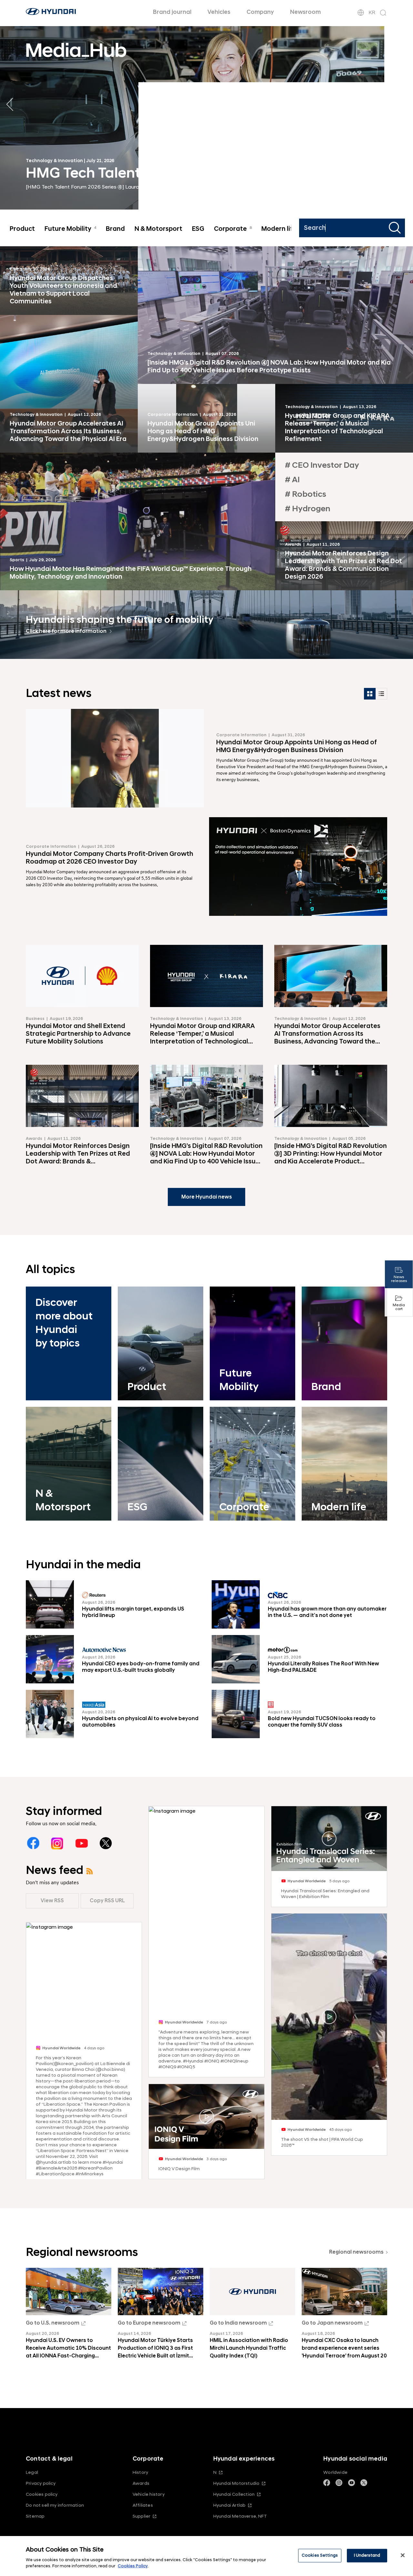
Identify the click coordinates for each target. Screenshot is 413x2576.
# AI (292, 480)
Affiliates (143, 2505)
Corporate (233, 229)
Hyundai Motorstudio (237, 2483)
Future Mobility (70, 229)
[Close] (403, 2555)
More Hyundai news (207, 1197)
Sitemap (35, 2516)
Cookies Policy (133, 2566)
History (140, 2472)
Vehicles (219, 12)
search (396, 228)
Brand (115, 229)
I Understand (367, 2555)
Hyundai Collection (234, 2494)
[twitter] (106, 1843)
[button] (403, 104)
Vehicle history (149, 2494)
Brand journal (172, 12)
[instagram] (57, 1843)
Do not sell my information (55, 2505)
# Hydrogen (308, 509)
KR (372, 13)
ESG (198, 229)
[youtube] (81, 1843)
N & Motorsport (158, 229)
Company (260, 12)
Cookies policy (42, 2494)
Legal (32, 2472)
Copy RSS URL (107, 1901)
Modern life (281, 229)
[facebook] (33, 1843)
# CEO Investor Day (322, 465)
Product (22, 229)
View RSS (52, 1901)
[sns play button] (207, 2117)
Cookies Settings (320, 2555)
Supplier (142, 2516)
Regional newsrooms (356, 2252)
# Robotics (306, 494)
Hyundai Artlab (230, 2505)
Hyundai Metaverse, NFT (240, 2516)
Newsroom (305, 12)
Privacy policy (41, 2483)
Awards (141, 2483)
